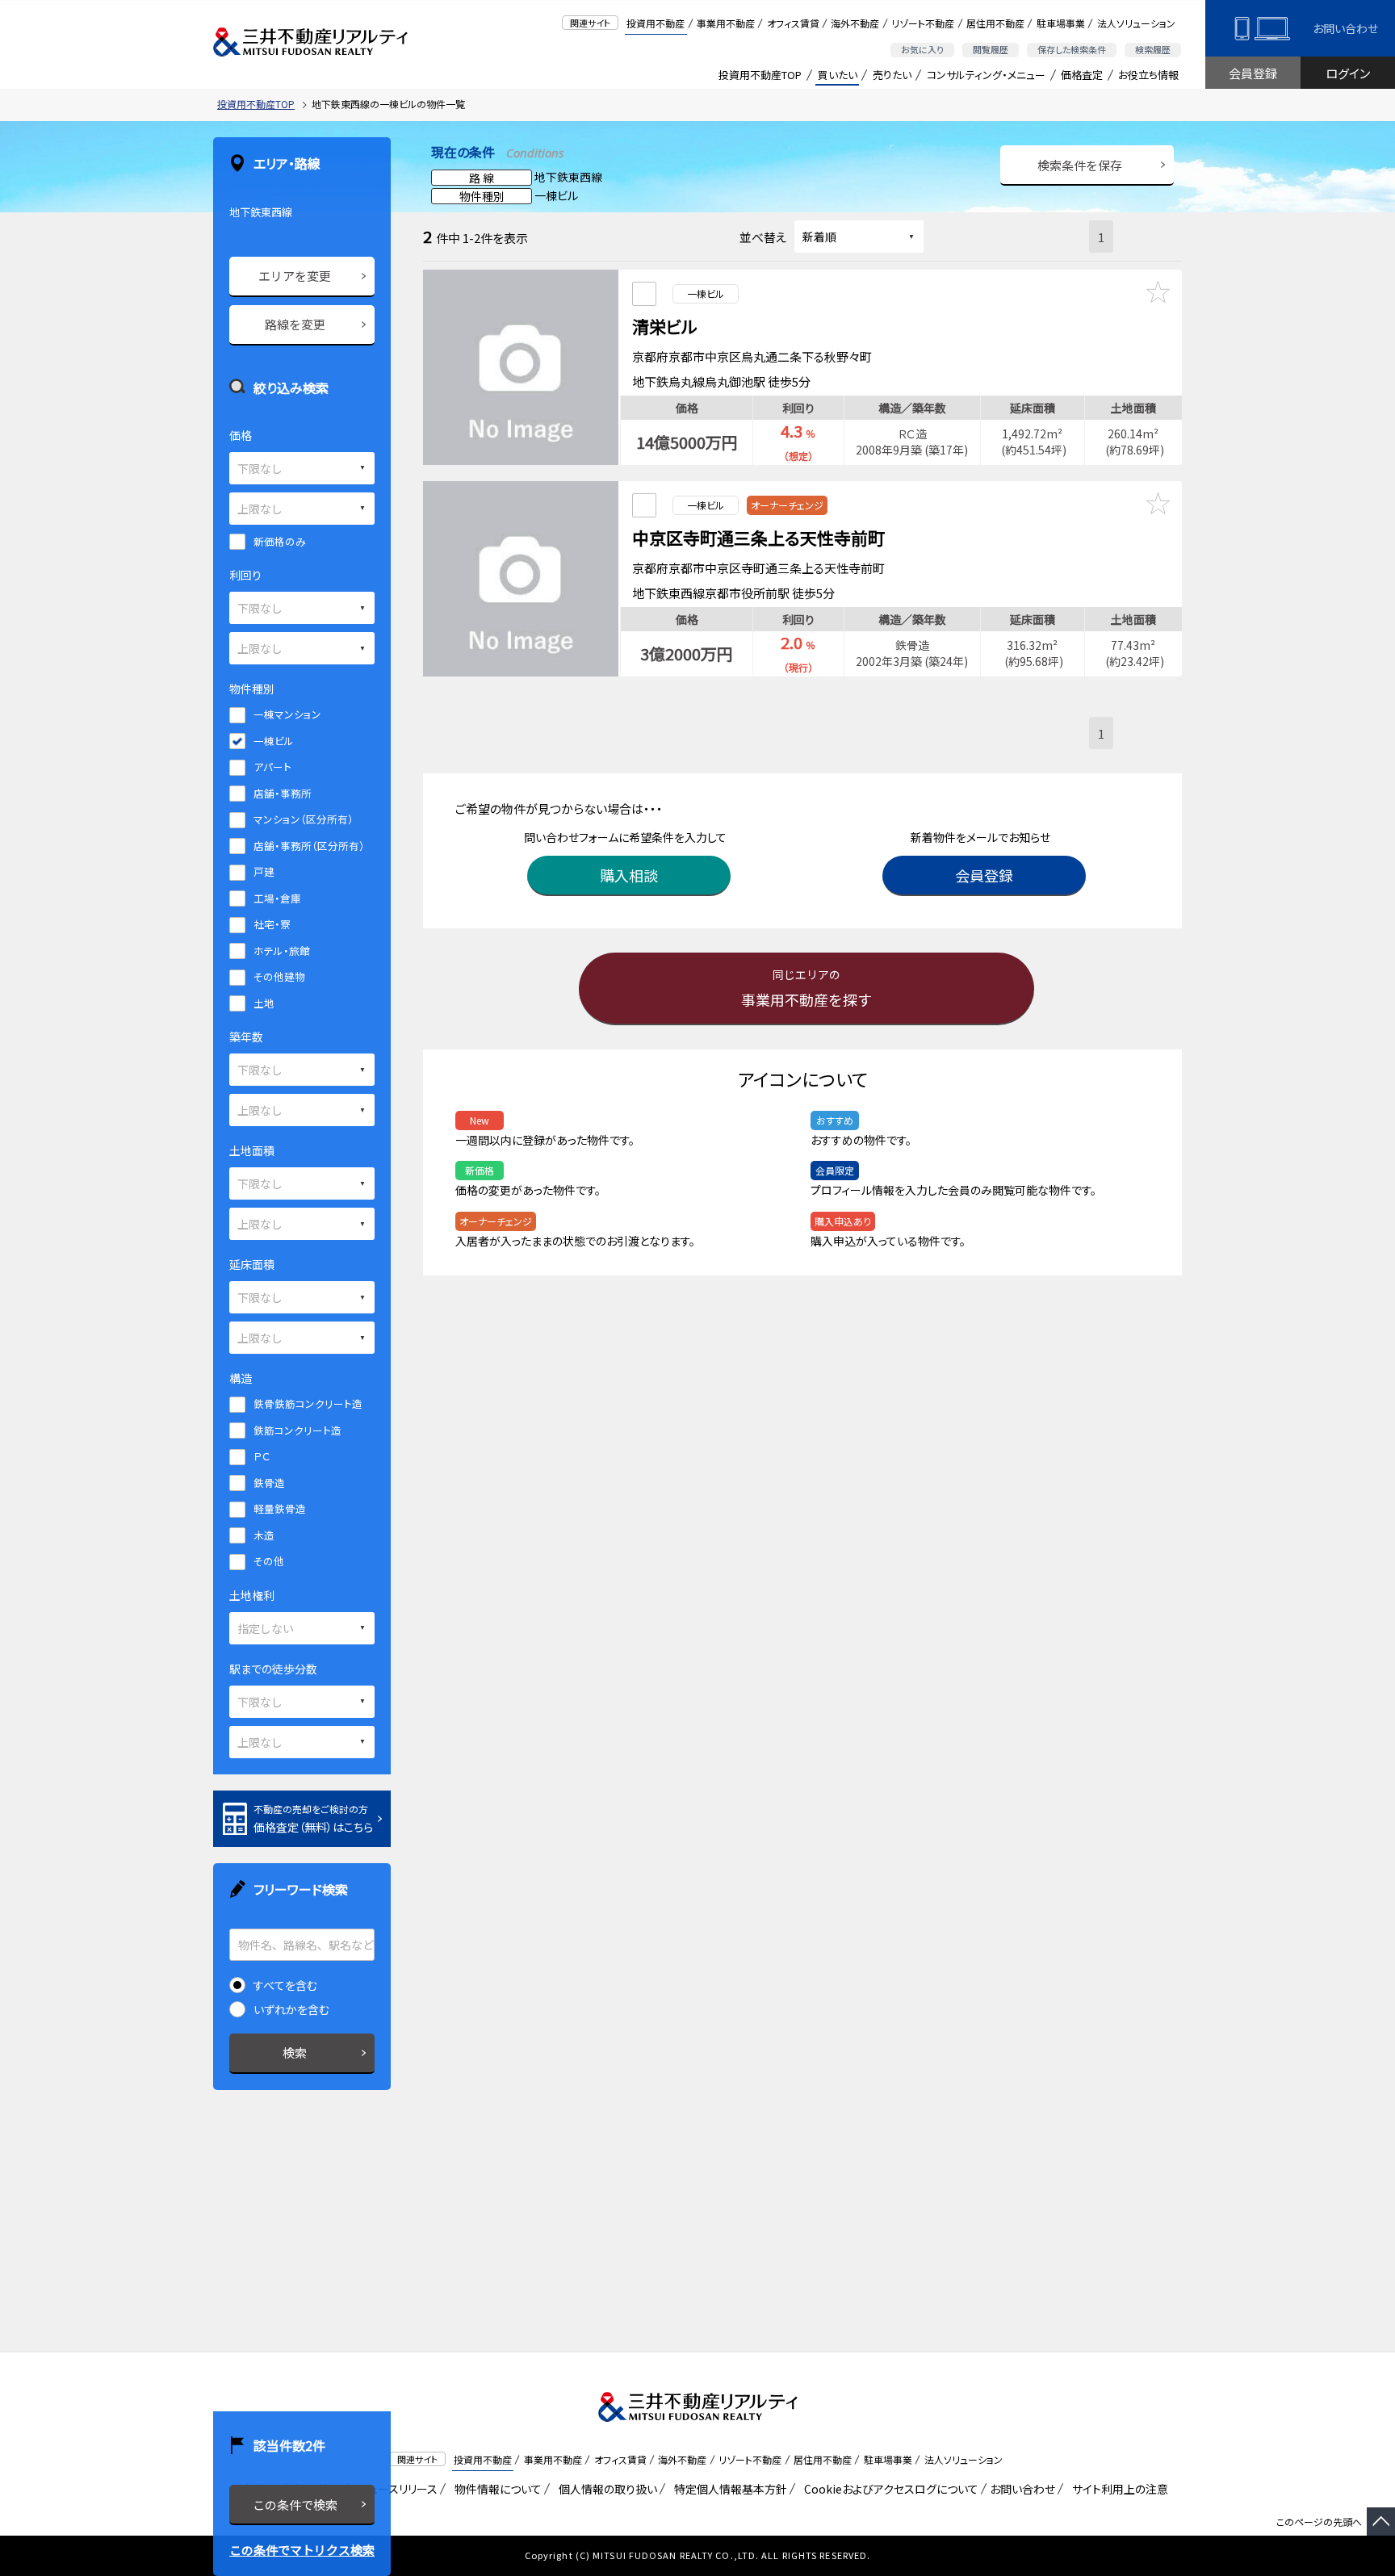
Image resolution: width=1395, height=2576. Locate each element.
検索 (295, 2052)
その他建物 (279, 976)
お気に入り (922, 49)
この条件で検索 (295, 2505)
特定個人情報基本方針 (728, 2489)
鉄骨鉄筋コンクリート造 (308, 1403)
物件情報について (495, 2489)
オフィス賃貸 (793, 23)
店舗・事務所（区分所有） (309, 846)
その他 (269, 1561)
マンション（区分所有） (304, 819)
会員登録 (1253, 73)
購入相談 (629, 875)
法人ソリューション (1136, 23)
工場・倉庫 (277, 898)
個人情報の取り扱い (605, 2489)
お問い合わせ (1345, 28)
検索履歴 (1153, 49)
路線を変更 (295, 324)
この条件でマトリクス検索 (302, 2550)
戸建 (264, 871)
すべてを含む (285, 1985)
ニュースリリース (395, 2489)
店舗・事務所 (283, 793)
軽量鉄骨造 (280, 1508)
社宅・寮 (272, 924)
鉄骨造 (269, 1483)
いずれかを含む (291, 2009)
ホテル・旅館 (282, 951)
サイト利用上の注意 (1117, 2489)
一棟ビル (274, 741)
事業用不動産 (726, 23)
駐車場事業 (1061, 23)
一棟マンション (287, 714)
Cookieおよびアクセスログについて (888, 2489)
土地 (264, 1003)
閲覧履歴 (991, 49)
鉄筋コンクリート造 (297, 1430)
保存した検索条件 (1072, 49)
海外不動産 (855, 23)
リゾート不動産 (923, 23)
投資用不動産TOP (760, 75)
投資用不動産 (656, 23)
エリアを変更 (295, 276)
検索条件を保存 (1080, 165)
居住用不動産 (995, 23)
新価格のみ (280, 541)
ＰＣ (262, 1456)
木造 (264, 1535)
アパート (272, 767)
